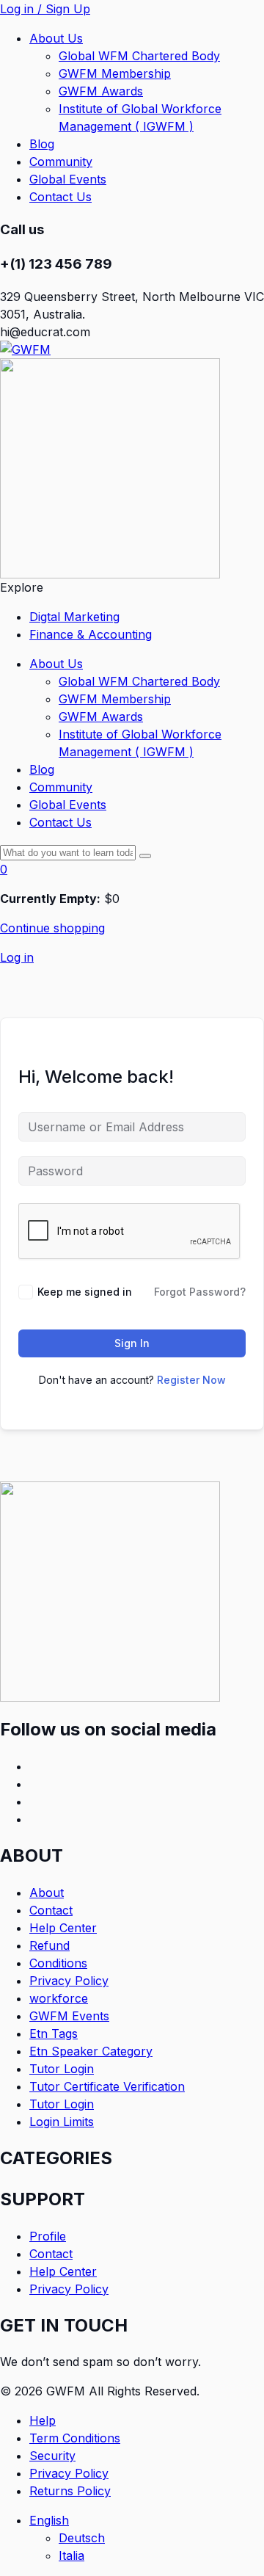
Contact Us (60, 197)
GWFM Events (69, 2016)
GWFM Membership (115, 73)
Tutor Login (62, 2069)
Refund (49, 1945)
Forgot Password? (200, 1292)
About (47, 1893)
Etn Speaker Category (91, 2051)
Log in (17, 957)
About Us (56, 38)
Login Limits (62, 2122)
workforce (59, 1998)
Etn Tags (54, 2033)
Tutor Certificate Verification (107, 2086)
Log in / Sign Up (45, 9)
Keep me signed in (85, 1292)
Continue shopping (52, 928)
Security (52, 2456)
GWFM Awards (101, 91)
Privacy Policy (69, 1981)
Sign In (132, 1343)
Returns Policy (70, 2491)
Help (43, 2420)
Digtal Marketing (74, 617)
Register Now (191, 1380)
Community (61, 162)
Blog (42, 144)
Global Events (68, 179)
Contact (51, 1910)
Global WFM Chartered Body (139, 56)
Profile (48, 2236)
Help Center (63, 1928)
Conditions (58, 1963)
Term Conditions (75, 2438)
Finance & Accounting (91, 634)
